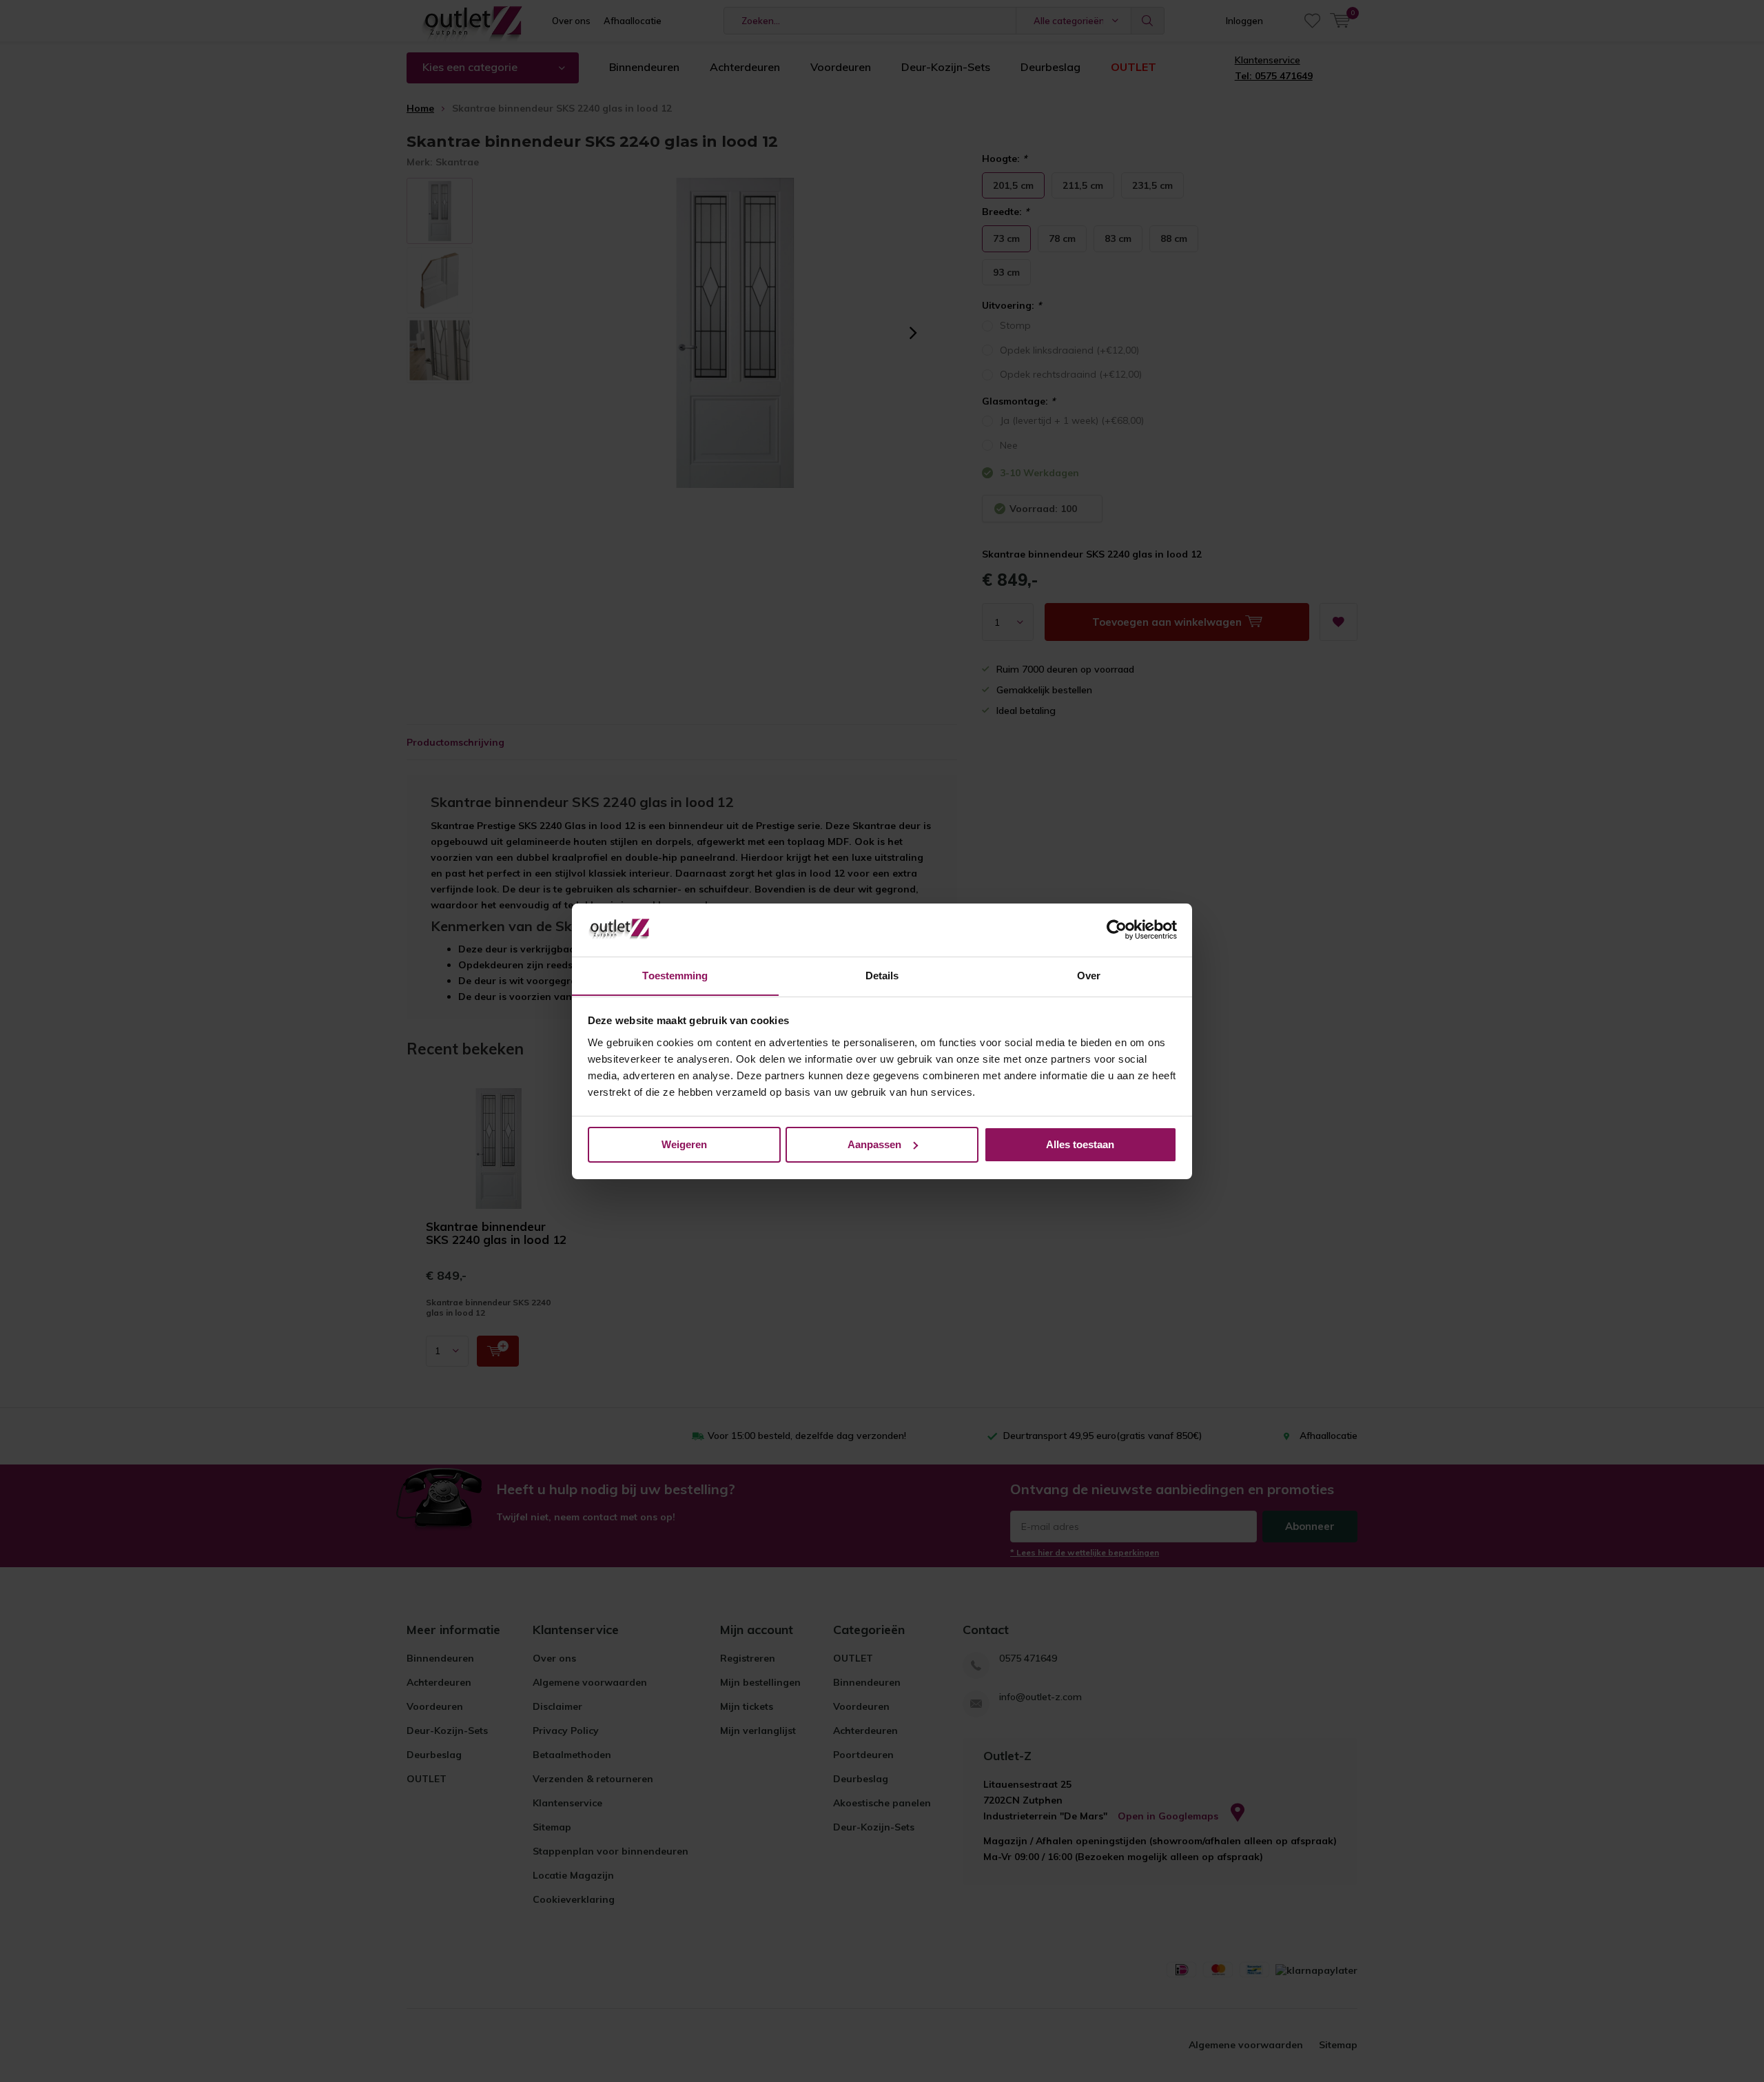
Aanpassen (874, 1144)
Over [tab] (1089, 975)
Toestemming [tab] (675, 975)
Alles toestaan (1080, 1144)
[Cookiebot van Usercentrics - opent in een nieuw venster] (1117, 930)
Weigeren (684, 1144)
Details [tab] (882, 975)
